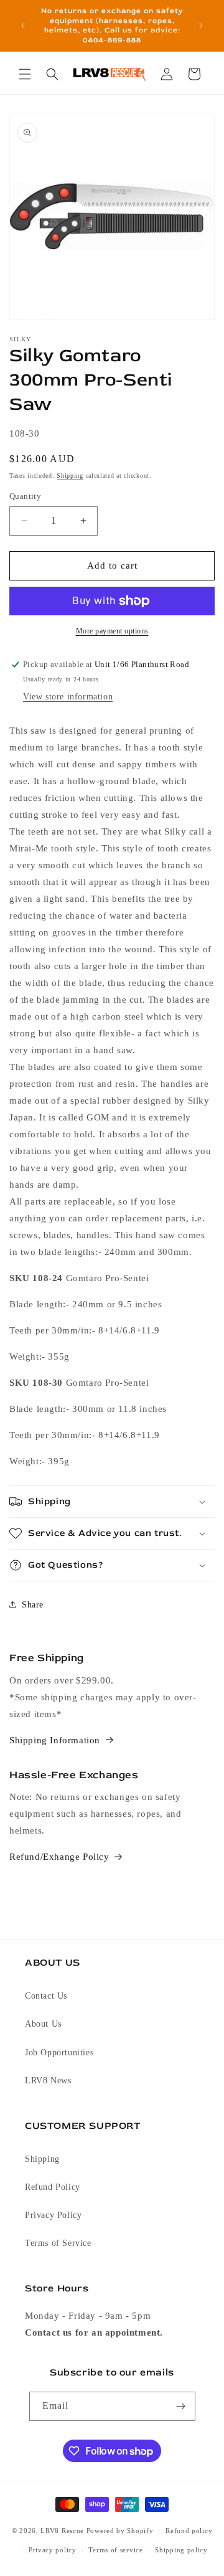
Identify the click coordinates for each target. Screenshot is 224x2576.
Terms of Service (58, 2243)
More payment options (112, 631)
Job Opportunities (59, 2053)
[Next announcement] (201, 26)
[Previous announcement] (23, 26)
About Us (43, 2024)
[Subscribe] (181, 2406)
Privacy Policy (53, 2215)
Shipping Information (55, 1740)
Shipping (70, 476)
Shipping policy (181, 2550)
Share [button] (33, 1605)
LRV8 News (48, 2081)
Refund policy (189, 2531)
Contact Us (46, 1996)
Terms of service (115, 2550)
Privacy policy (53, 2550)
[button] (25, 74)
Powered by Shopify (120, 2531)
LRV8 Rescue (62, 2531)
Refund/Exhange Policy (59, 1857)
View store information (68, 697)
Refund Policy (53, 2187)
